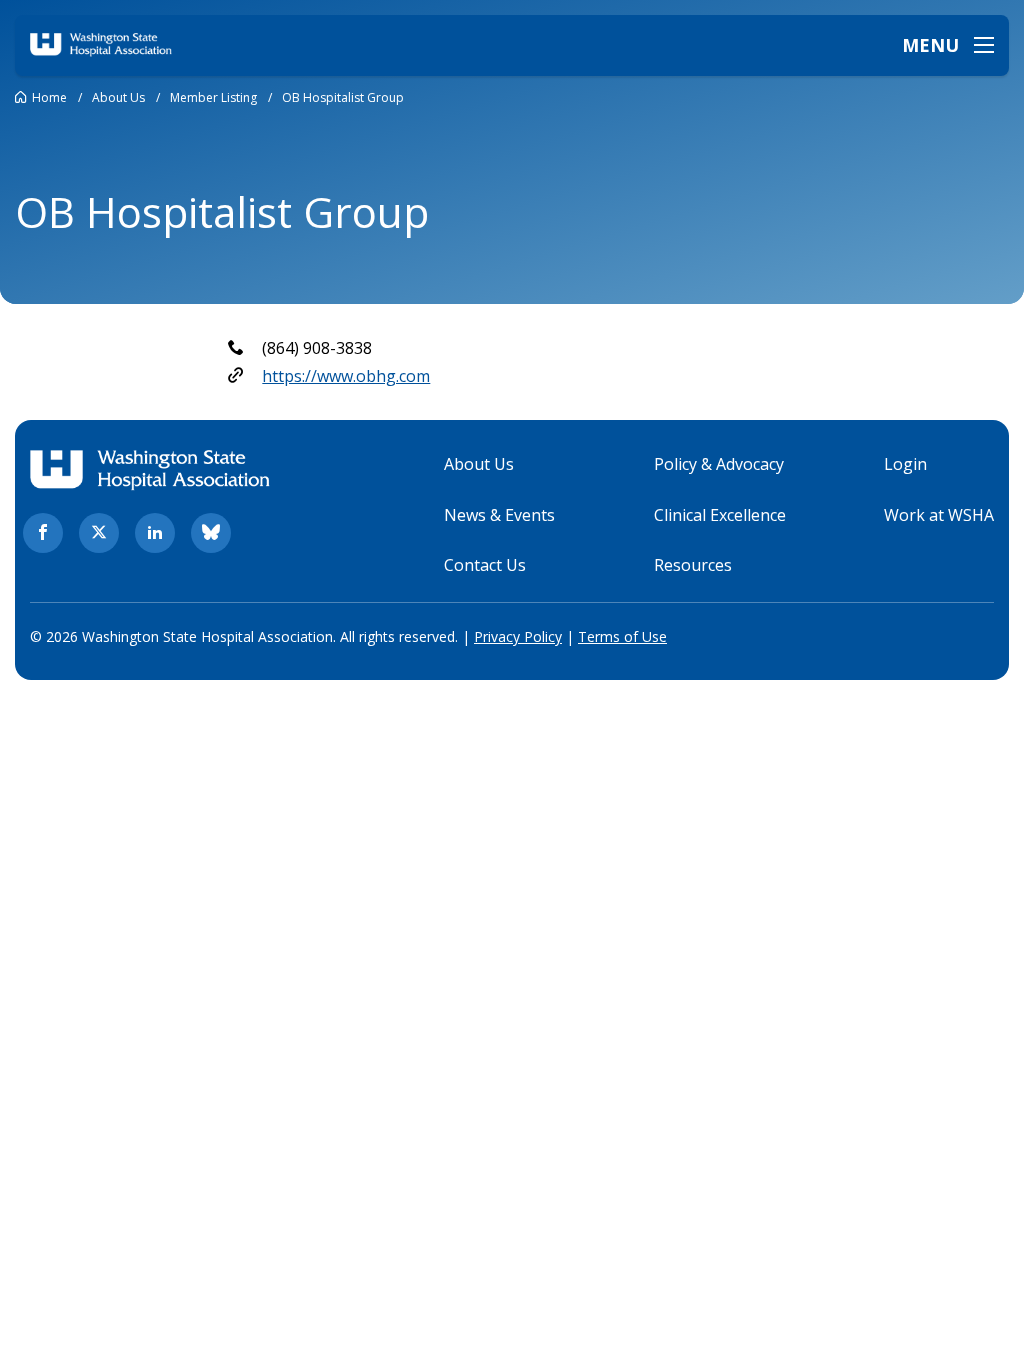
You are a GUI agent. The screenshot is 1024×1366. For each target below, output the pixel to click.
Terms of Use (622, 636)
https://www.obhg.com (346, 376)
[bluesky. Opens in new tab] (211, 533)
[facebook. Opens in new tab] (43, 533)
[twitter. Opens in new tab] (99, 533)
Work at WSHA (939, 515)
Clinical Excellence (720, 515)
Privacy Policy (518, 636)
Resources (693, 565)
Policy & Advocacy (719, 464)
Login (905, 464)
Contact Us (485, 565)
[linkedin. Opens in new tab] (155, 533)
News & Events (499, 515)
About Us (479, 464)
